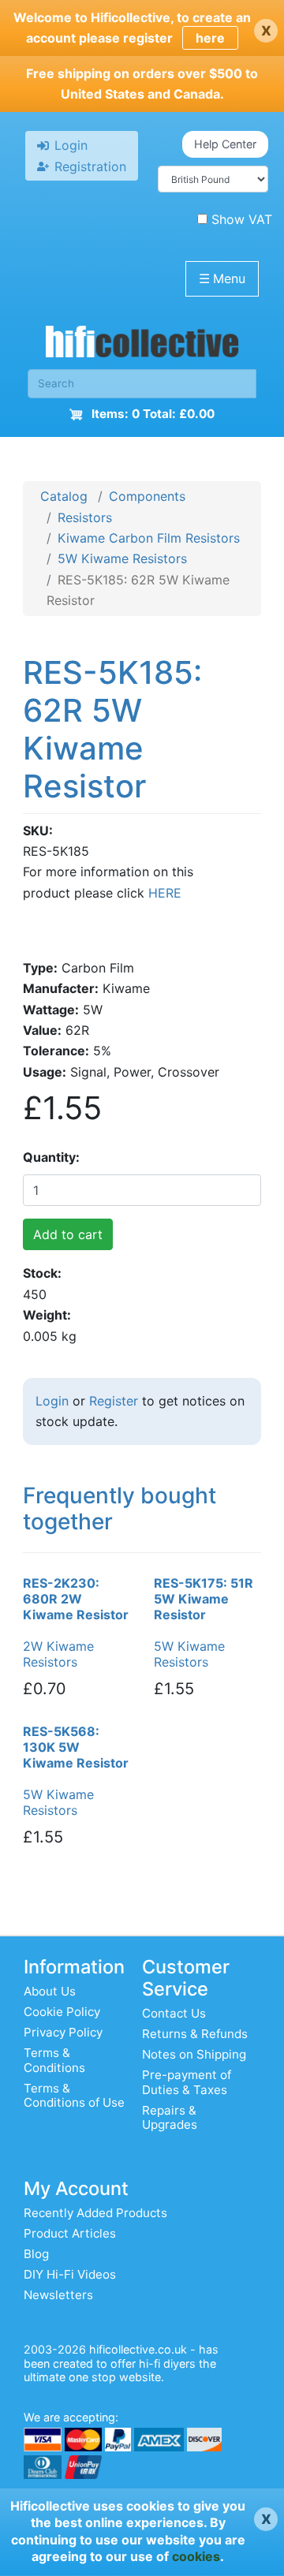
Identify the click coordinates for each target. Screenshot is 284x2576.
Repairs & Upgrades (170, 2117)
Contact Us (174, 2013)
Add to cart (68, 1234)
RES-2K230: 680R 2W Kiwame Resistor (76, 1599)
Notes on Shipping (194, 2054)
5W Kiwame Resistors (122, 558)
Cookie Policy (62, 2012)
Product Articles (70, 2233)
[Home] (142, 345)
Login (52, 1401)
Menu (222, 278)
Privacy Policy (63, 2032)
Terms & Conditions (54, 2060)
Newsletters (58, 2295)
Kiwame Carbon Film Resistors (149, 538)
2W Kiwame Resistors (58, 1654)
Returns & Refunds (195, 2034)
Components (147, 496)
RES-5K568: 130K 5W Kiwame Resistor (76, 1747)
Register (114, 1401)
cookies (196, 2556)
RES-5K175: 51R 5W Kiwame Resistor (204, 1599)
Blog (36, 2254)
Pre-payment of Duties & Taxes (187, 2082)
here (210, 38)
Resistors (85, 517)
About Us (50, 1991)
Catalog (64, 496)
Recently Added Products (95, 2213)
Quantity (49, 1157)
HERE (165, 893)
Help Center (225, 144)
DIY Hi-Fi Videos (70, 2274)
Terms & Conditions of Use (74, 2095)
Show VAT (242, 219)
